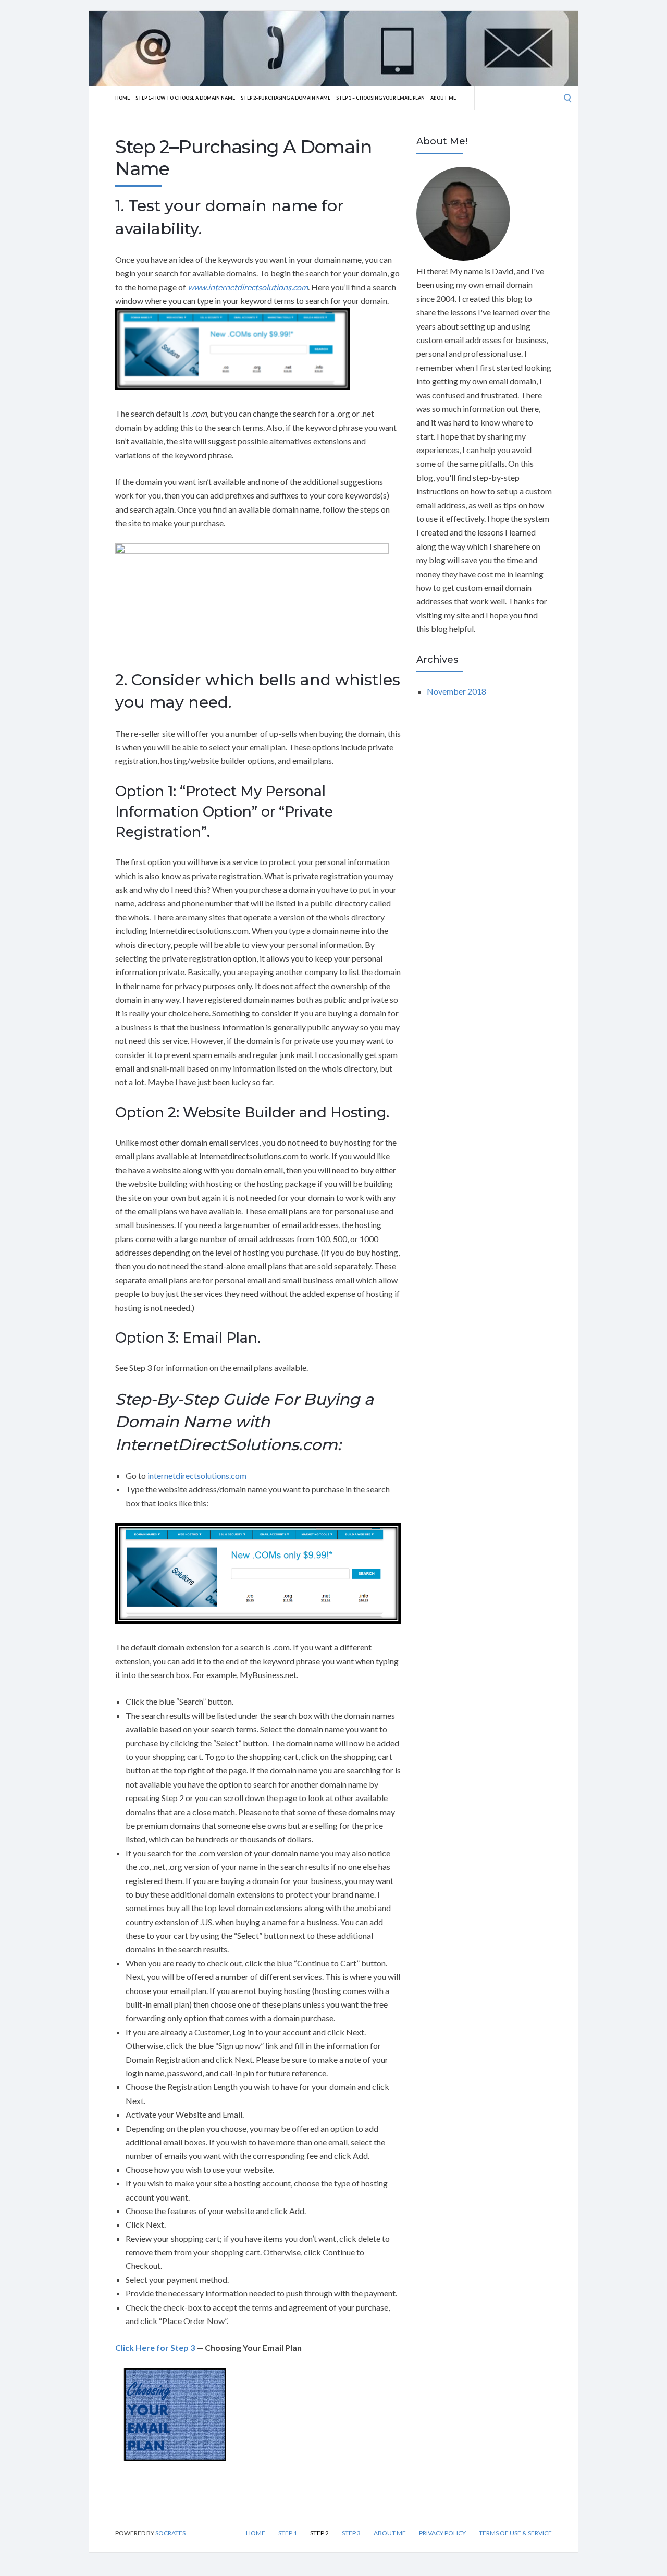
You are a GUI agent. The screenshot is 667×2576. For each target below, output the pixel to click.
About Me (443, 98)
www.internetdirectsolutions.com (248, 287)
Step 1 (288, 2533)
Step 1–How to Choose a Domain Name (185, 98)
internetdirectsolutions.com (197, 1475)
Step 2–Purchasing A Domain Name (286, 98)
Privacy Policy (442, 2533)
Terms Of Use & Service (515, 2533)
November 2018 (456, 691)
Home (122, 98)
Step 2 (319, 2533)
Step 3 (351, 2533)
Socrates (170, 2533)
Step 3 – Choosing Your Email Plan (380, 98)
